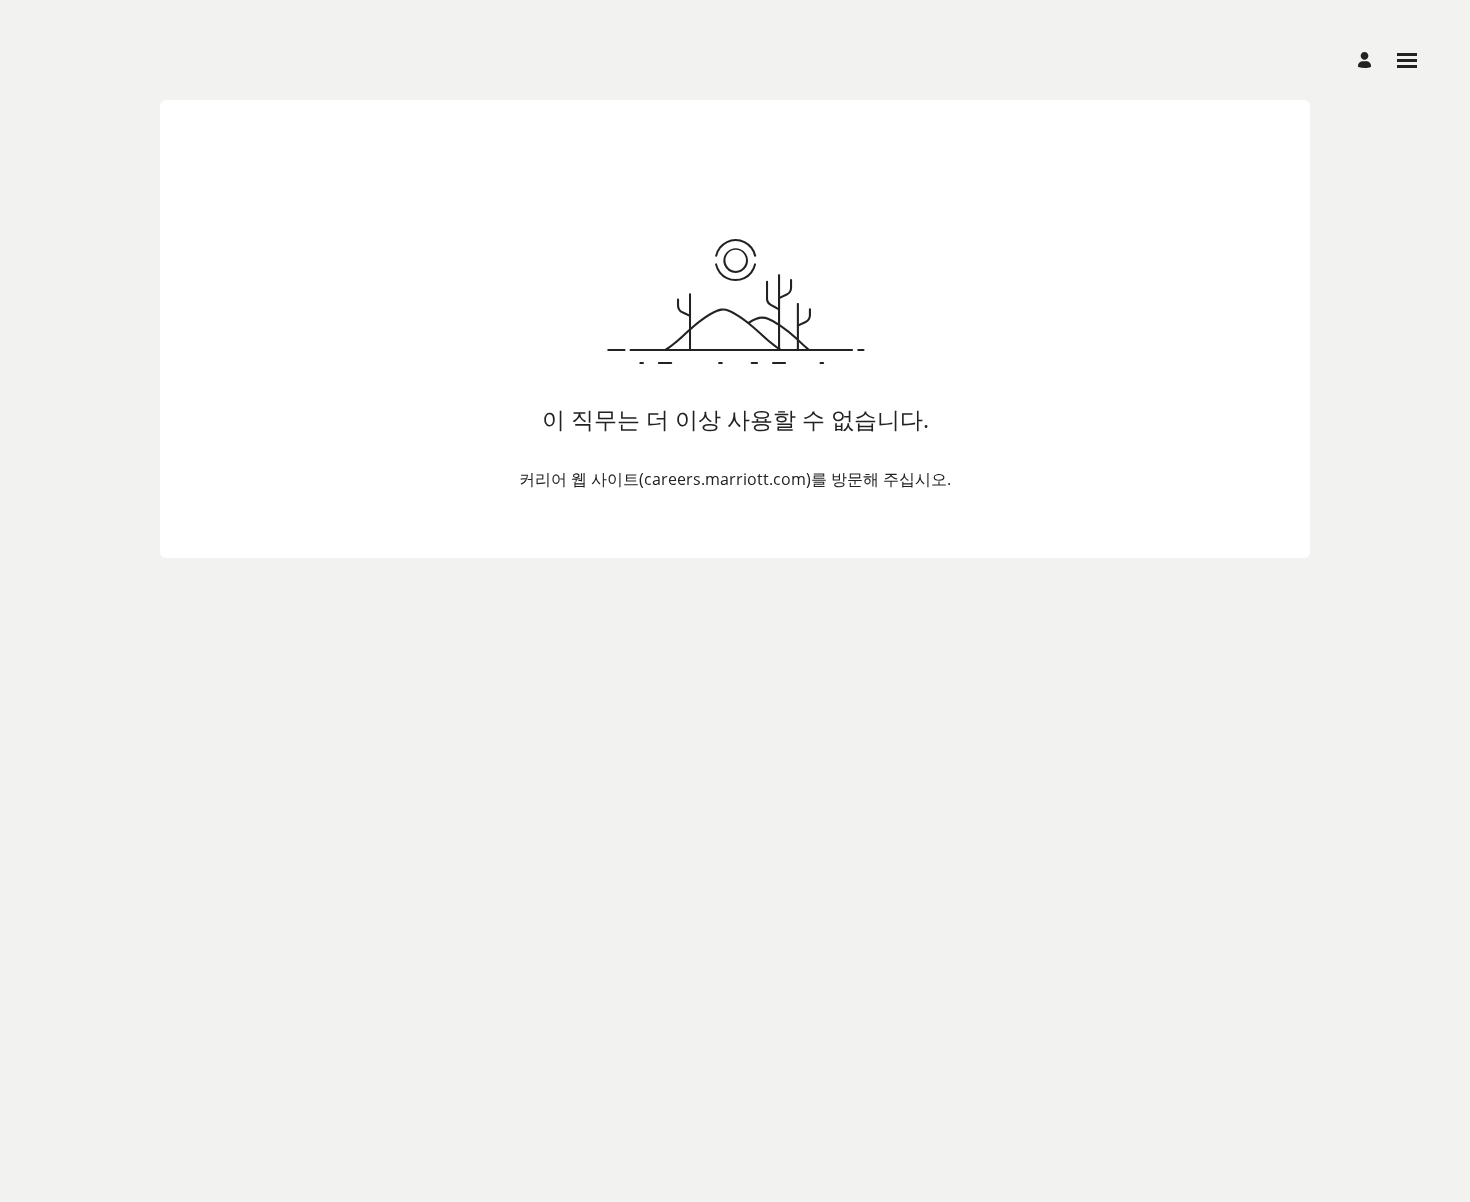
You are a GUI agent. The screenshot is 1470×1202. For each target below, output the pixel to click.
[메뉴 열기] (1407, 60)
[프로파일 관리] (1367, 60)
